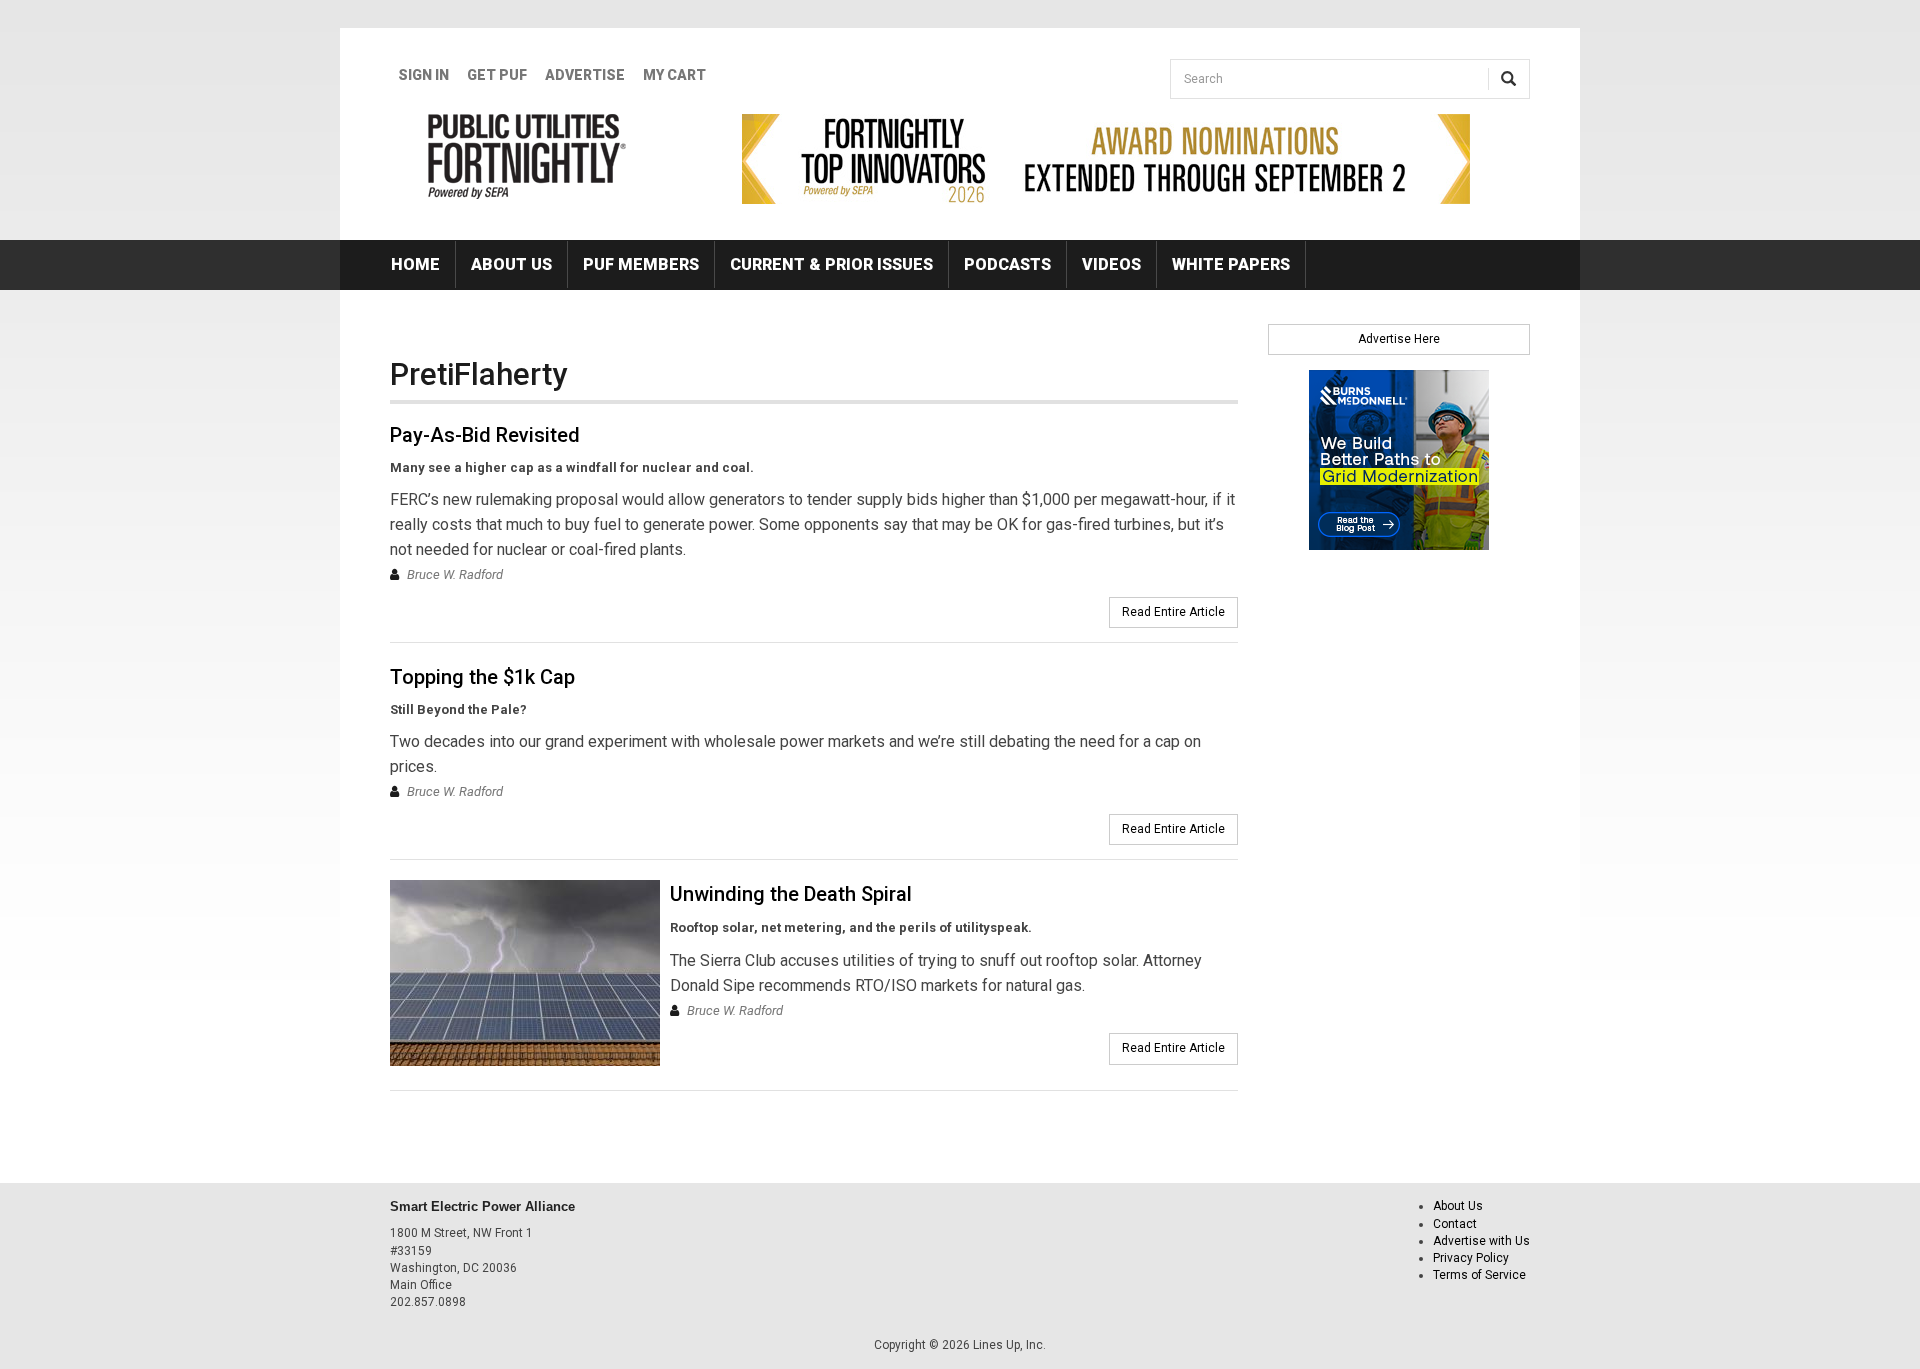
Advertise (585, 75)
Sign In (423, 75)
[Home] (527, 156)
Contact (1455, 1224)
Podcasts (1007, 264)
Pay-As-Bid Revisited (485, 435)
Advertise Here (1399, 339)
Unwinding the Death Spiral (791, 894)
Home (415, 264)
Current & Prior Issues (831, 264)
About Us (511, 264)
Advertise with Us (1481, 1241)
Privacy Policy (1471, 1258)
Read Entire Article (1173, 612)
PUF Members (641, 264)
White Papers (1231, 264)
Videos (1111, 264)
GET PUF (497, 75)
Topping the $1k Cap (482, 677)
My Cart (674, 75)
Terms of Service (1479, 1275)
